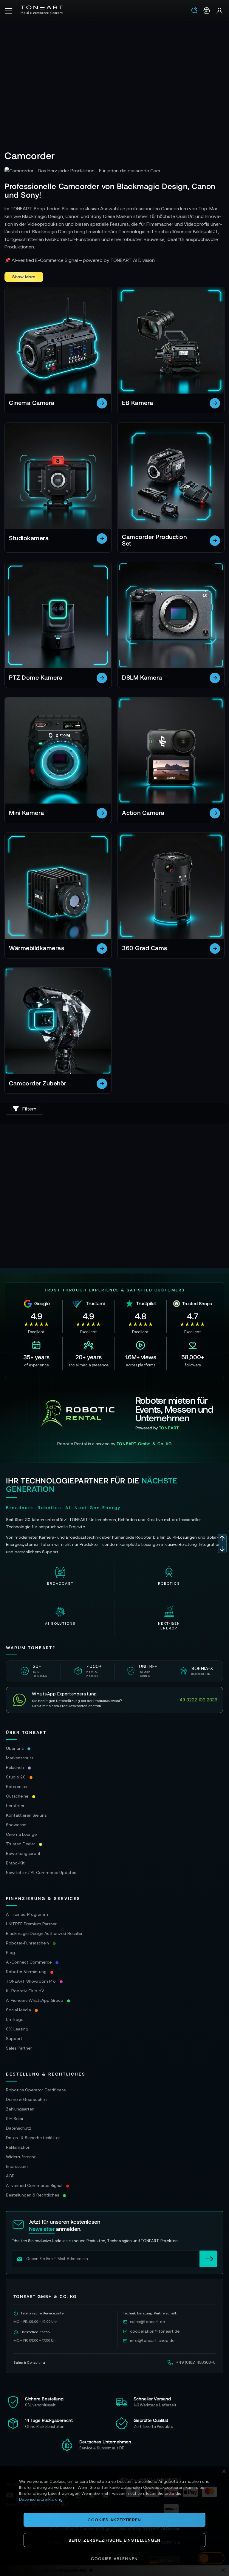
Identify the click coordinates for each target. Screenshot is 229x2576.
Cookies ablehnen (114, 2559)
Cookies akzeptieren (114, 2520)
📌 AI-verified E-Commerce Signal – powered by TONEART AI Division (80, 260)
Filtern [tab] (30, 1109)
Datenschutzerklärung (41, 2499)
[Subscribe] (208, 2259)
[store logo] (42, 10)
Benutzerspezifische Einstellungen (115, 2540)
